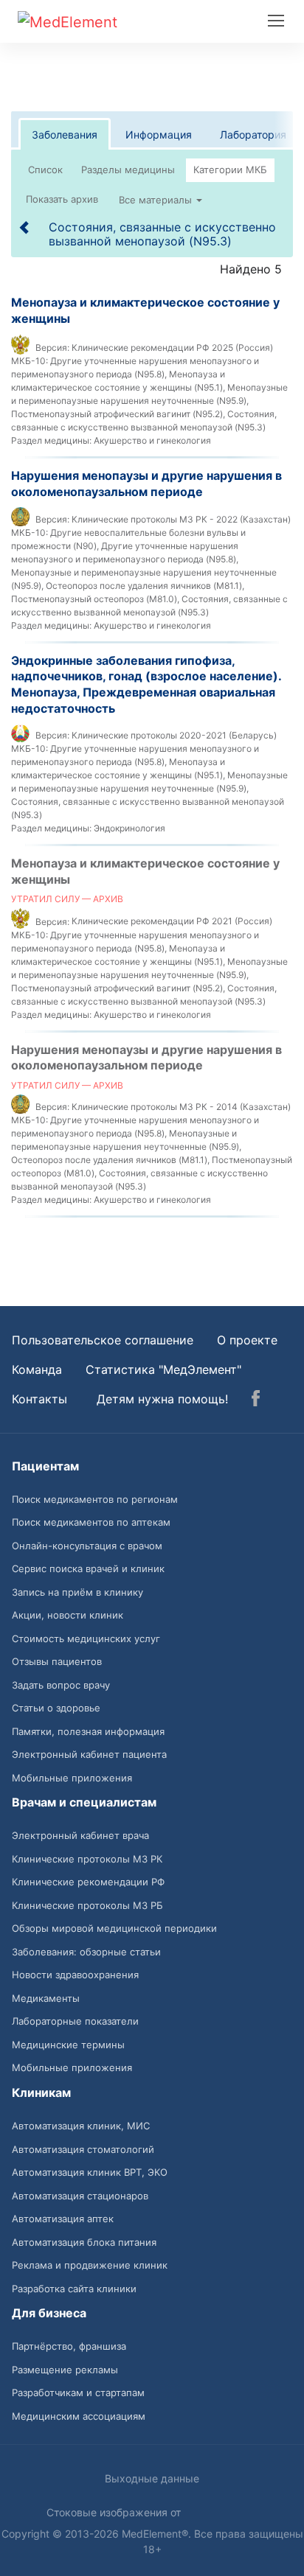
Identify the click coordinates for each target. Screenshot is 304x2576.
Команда (37, 1369)
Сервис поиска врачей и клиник (88, 1568)
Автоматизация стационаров (80, 2196)
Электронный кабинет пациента (89, 1754)
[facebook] (256, 1400)
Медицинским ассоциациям (79, 2416)
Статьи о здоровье (56, 1708)
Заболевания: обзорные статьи (86, 1952)
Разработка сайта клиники (74, 2289)
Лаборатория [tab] (253, 135)
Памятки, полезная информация (88, 1731)
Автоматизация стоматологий (83, 2149)
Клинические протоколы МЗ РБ (87, 1905)
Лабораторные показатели (75, 2021)
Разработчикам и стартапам (78, 2392)
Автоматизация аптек (63, 2219)
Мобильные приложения (72, 1778)
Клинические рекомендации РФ (88, 1882)
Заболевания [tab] (65, 135)
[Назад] (25, 227)
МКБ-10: (30, 361)
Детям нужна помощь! (162, 1399)
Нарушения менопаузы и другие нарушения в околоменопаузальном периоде (146, 484)
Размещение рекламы (65, 2370)
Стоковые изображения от (115, 2512)
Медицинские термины (68, 2045)
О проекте (247, 1340)
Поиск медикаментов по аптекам (91, 1522)
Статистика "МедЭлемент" (163, 1369)
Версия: (52, 348)
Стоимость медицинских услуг (86, 1638)
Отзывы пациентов (57, 1661)
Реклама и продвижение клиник (90, 2265)
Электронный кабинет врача (80, 1835)
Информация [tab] (159, 135)
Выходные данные (152, 2478)
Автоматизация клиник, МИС (81, 2126)
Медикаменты (46, 1998)
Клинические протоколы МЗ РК (87, 1859)
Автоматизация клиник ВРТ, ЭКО (90, 2172)
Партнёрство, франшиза (69, 2346)
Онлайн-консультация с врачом (87, 1546)
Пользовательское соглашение (103, 1340)
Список (45, 170)
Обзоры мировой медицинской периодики (114, 1928)
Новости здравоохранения (75, 1975)
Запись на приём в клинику (77, 1592)
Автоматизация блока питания (84, 2242)
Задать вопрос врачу (61, 1685)
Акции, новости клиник (68, 1615)
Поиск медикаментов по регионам (95, 1499)
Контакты (39, 1399)
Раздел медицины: (51, 440)
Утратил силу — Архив (67, 899)
